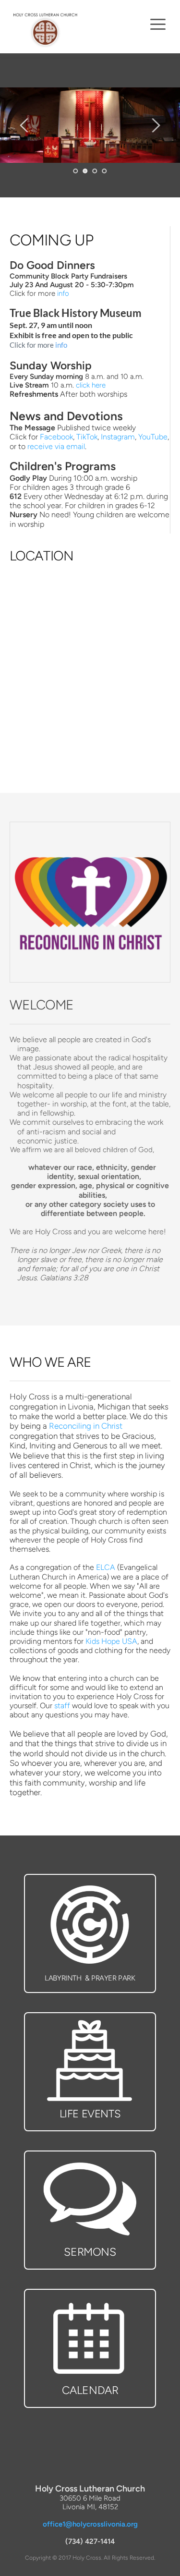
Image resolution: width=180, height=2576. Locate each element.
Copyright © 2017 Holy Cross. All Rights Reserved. (90, 2558)
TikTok (87, 437)
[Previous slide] (24, 125)
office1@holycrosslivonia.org (90, 2524)
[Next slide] (156, 125)
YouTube (153, 437)
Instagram (118, 437)
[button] (158, 24)
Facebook (56, 437)
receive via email (56, 446)
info (63, 293)
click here (91, 385)
